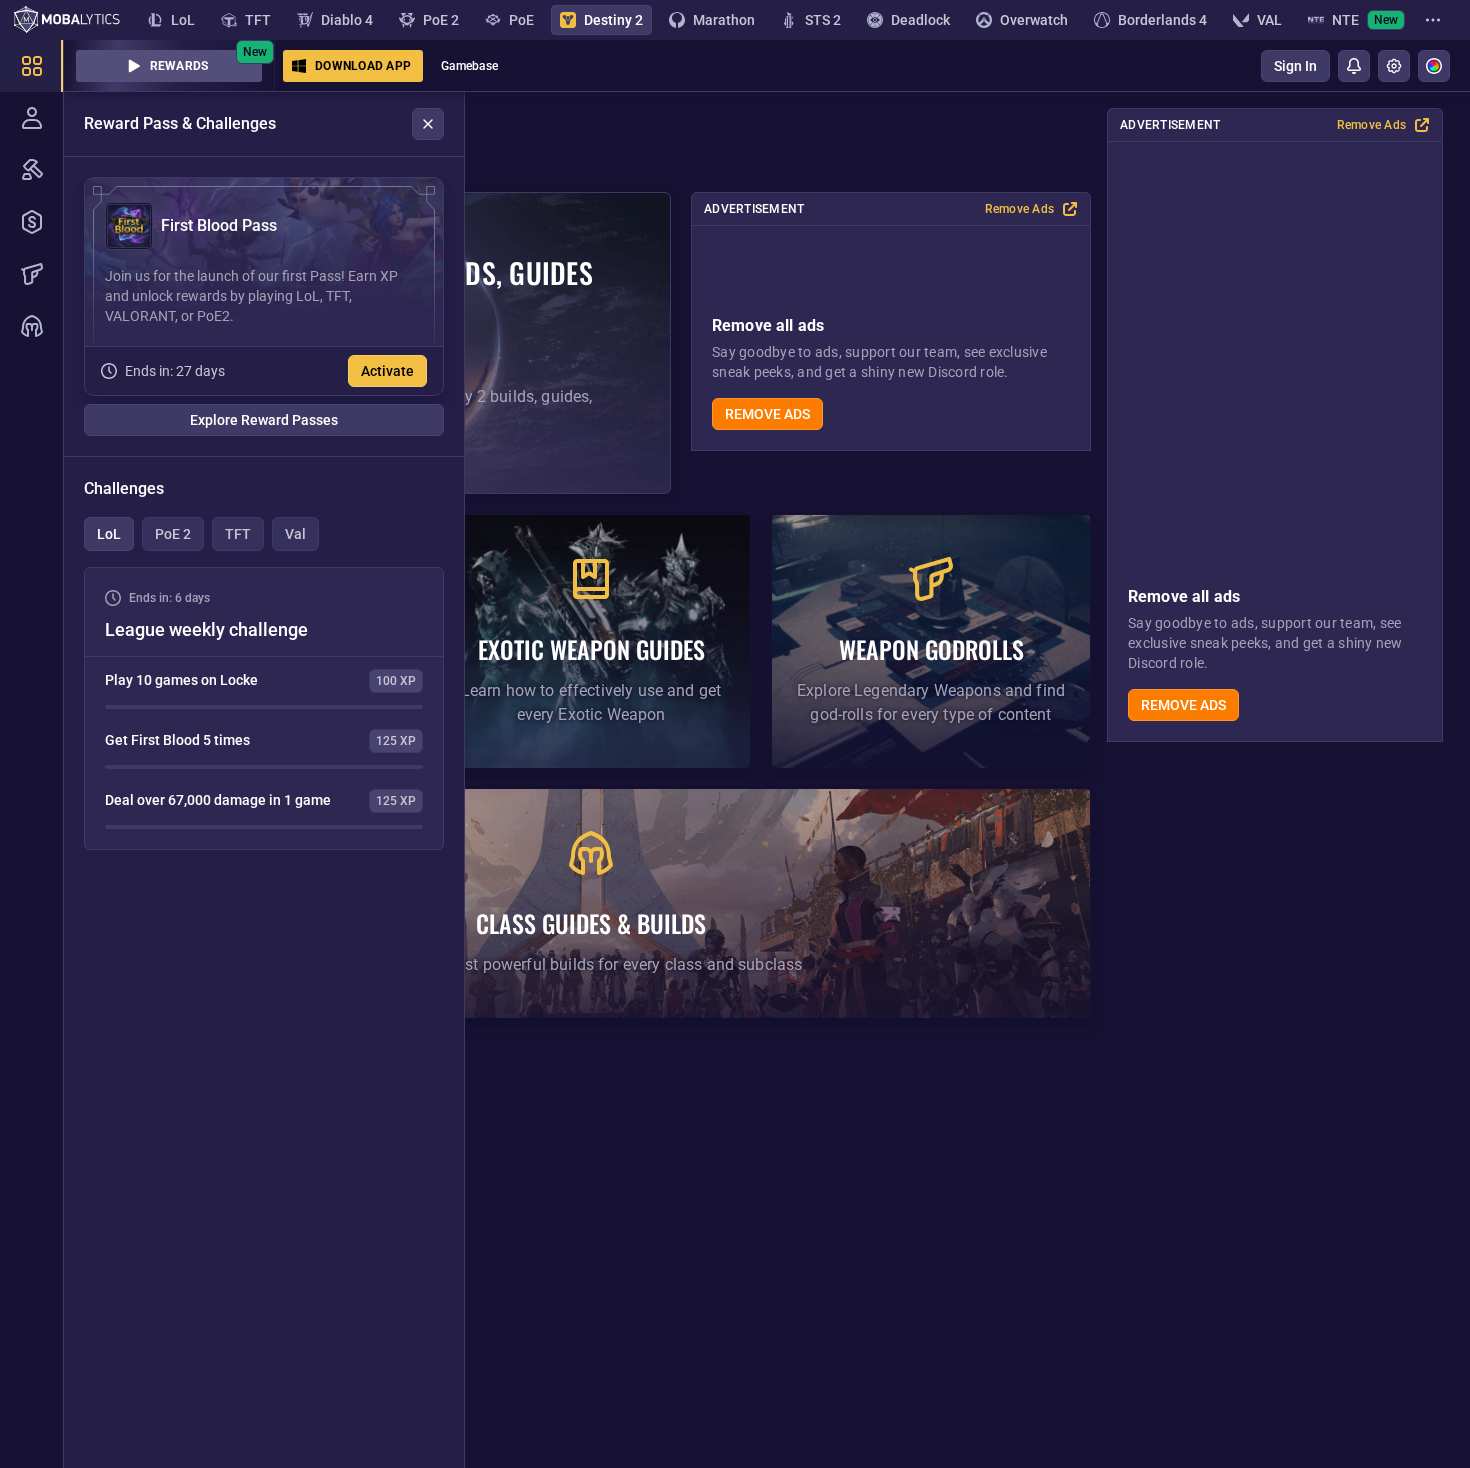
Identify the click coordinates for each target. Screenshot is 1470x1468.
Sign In (1295, 66)
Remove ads (1183, 705)
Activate (387, 371)
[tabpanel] (264, 708)
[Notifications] (1354, 66)
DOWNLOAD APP (363, 66)
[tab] (109, 534)
